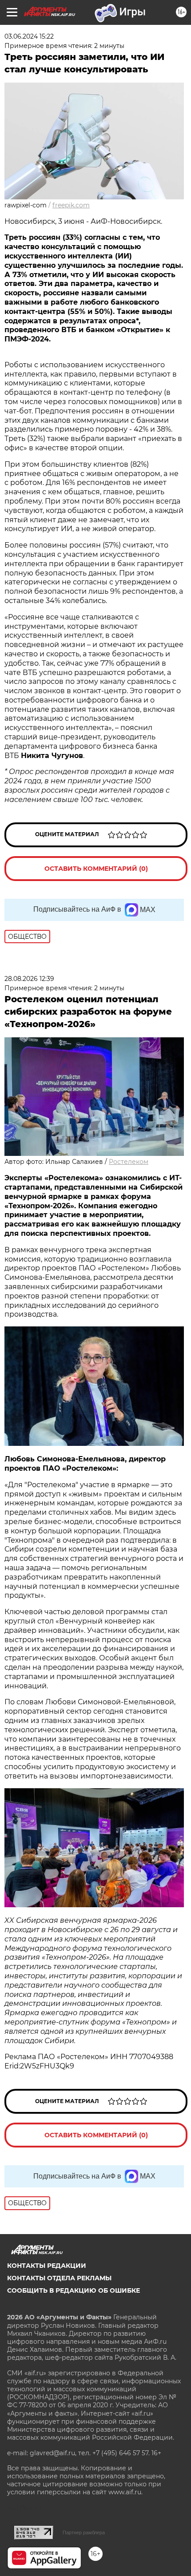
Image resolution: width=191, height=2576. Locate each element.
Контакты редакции (47, 2266)
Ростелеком (129, 1162)
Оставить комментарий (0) (96, 869)
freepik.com (71, 205)
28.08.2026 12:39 (29, 979)
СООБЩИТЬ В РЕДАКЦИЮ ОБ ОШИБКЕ (74, 2290)
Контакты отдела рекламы (59, 2278)
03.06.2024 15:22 (29, 36)
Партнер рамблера (84, 2532)
